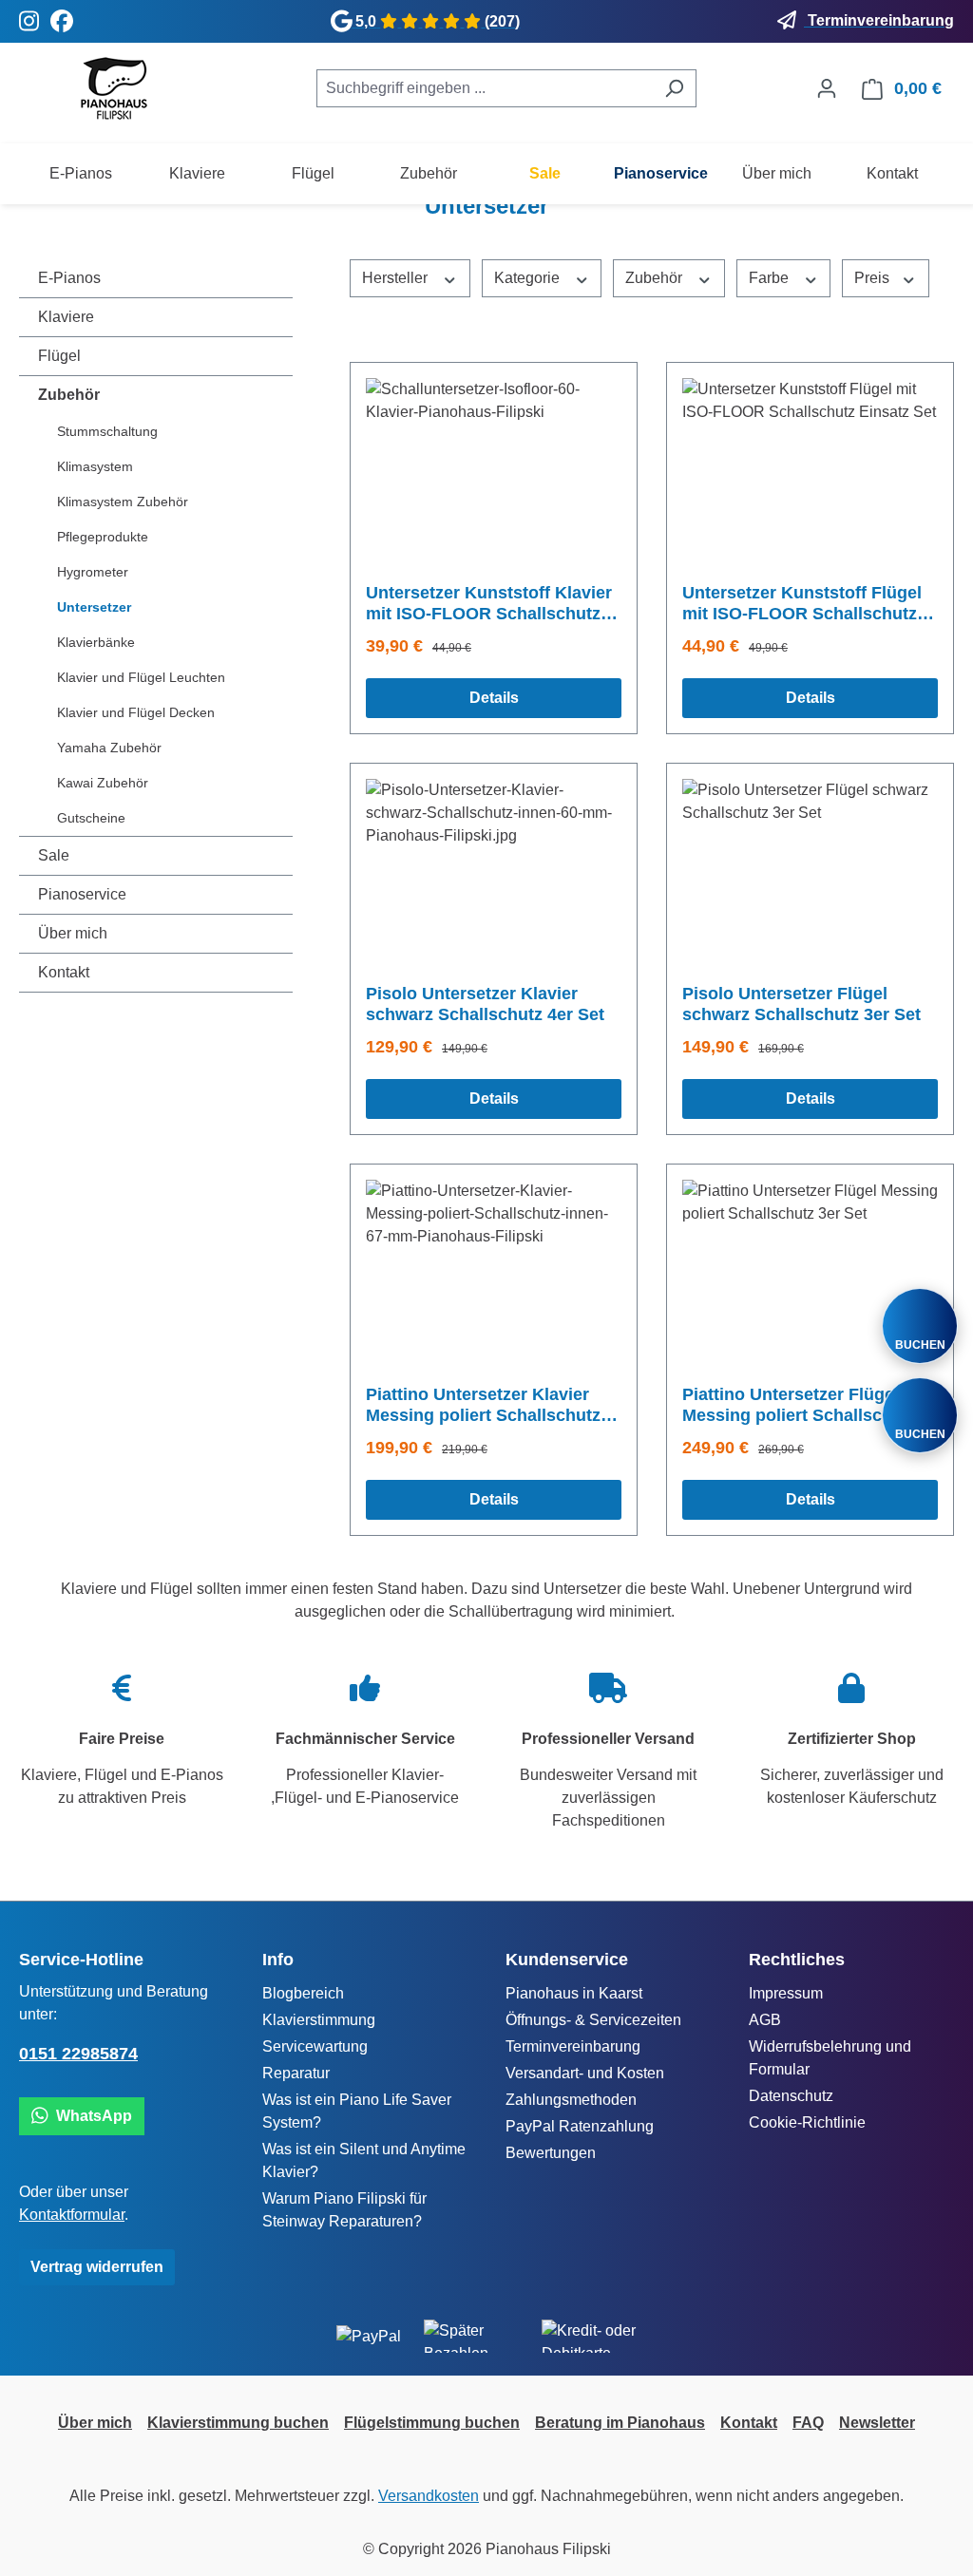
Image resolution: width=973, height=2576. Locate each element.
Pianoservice (82, 894)
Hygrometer (93, 572)
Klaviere (66, 317)
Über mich (73, 933)
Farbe (771, 278)
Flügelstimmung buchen (432, 2423)
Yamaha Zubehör (109, 748)
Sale (54, 855)
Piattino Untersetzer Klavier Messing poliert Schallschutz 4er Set (483, 1405)
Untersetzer (94, 607)
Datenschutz (791, 2096)
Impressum (786, 1993)
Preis (874, 278)
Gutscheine (91, 818)
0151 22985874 (78, 2054)
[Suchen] (674, 88)
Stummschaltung (107, 431)
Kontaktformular (72, 2215)
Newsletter (877, 2423)
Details (494, 698)
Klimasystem (95, 466)
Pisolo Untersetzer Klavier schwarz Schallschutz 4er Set (485, 1004)
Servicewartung (315, 2046)
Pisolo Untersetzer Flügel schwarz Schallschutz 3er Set (801, 1004)
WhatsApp (90, 2116)
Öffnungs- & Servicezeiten (593, 2020)
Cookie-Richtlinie (807, 2122)
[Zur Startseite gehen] (114, 88)
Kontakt (64, 972)
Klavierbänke (96, 642)
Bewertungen (551, 2153)
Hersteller (397, 278)
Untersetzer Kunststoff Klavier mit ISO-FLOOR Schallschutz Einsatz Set (489, 604)
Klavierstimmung (319, 2020)
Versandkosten (429, 2496)
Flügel (59, 356)
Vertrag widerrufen (97, 2267)
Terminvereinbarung (573, 2046)
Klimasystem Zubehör (123, 502)
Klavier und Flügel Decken (136, 712)
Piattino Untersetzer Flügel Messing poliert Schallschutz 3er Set (800, 1405)
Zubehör (69, 395)
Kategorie (529, 278)
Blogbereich (303, 1993)
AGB (765, 2020)
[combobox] (485, 88)
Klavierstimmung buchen (238, 2423)
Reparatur (296, 2073)
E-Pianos (69, 278)
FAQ (808, 2423)
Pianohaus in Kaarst (574, 1993)
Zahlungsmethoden (571, 2100)
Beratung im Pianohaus (620, 2423)
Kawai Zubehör (103, 783)
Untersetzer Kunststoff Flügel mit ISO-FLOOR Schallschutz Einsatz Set (802, 604)
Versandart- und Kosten (585, 2073)
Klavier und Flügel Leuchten (141, 677)
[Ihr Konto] (827, 88)
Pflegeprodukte (103, 537)
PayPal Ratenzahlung (580, 2126)
